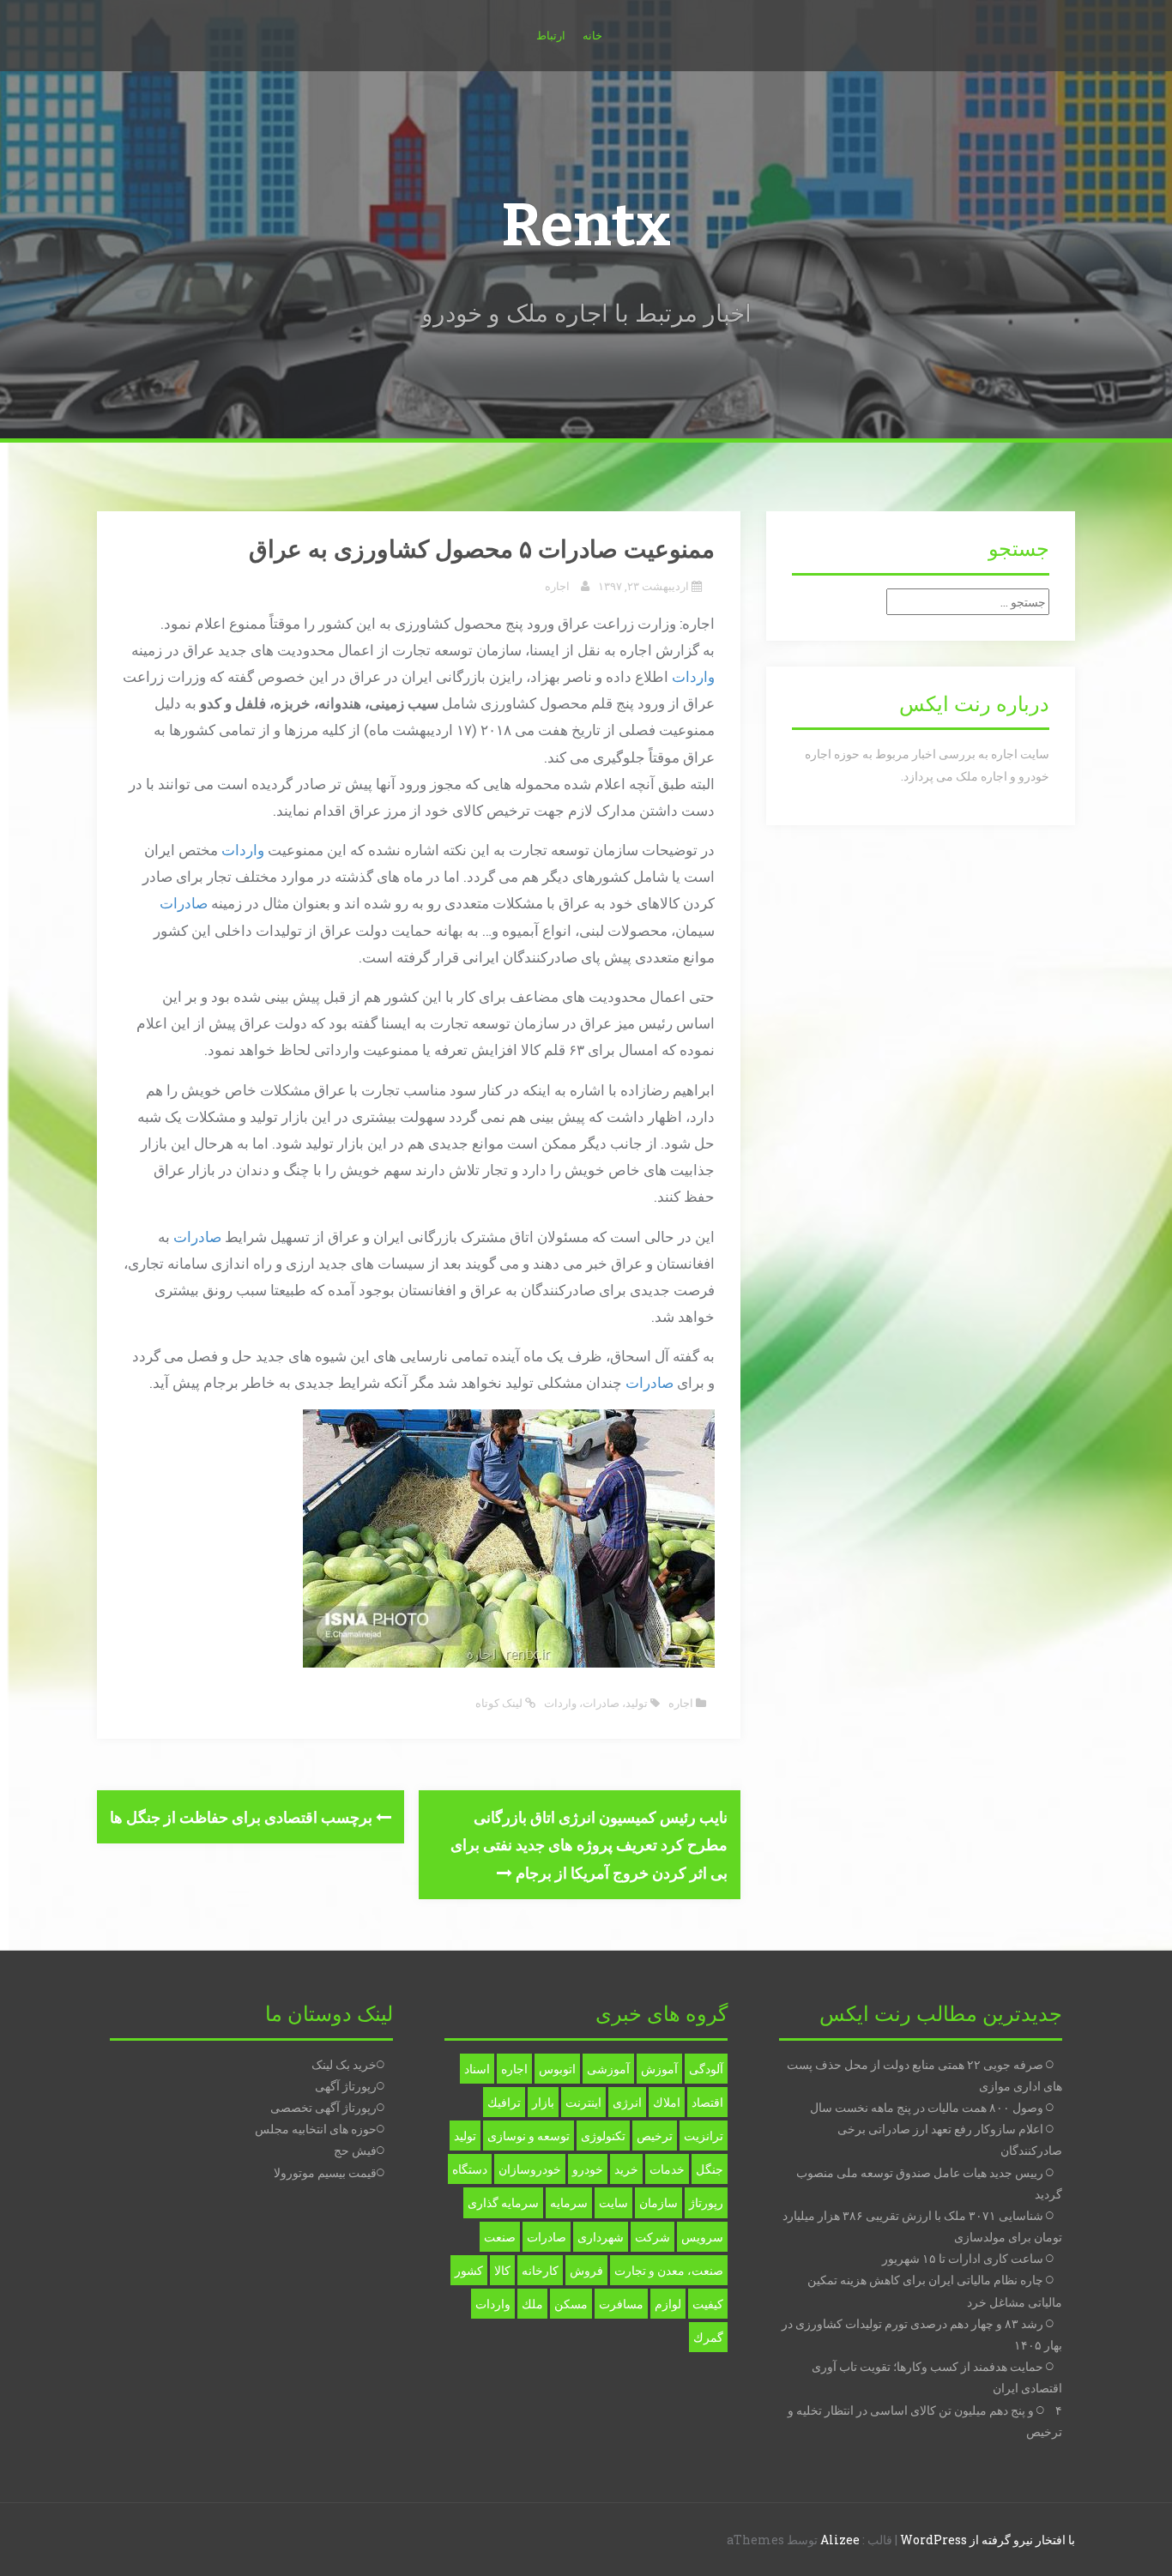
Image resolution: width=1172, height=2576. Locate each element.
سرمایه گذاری (503, 2202)
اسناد (477, 2069)
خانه (592, 35)
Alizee (840, 2540)
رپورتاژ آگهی (346, 2086)
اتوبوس (557, 2069)
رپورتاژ (706, 2202)
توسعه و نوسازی (529, 2136)
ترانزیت (704, 2136)
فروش (586, 2270)
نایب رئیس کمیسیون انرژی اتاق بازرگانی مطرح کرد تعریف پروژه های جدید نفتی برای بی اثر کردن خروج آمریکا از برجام (589, 1845)
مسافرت (621, 2304)
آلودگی (706, 2069)
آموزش (659, 2069)
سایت (613, 2202)
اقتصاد (707, 2102)
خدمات (667, 2169)
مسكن (571, 2304)
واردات (693, 676)
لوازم (668, 2304)
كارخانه (540, 2270)
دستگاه (470, 2169)
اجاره (557, 586)
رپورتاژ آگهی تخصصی (323, 2107)
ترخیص (655, 2136)
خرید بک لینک (344, 2064)
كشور (469, 2270)
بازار (543, 2102)
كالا (502, 2270)
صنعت (500, 2237)
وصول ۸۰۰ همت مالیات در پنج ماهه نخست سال (927, 2107)
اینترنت (583, 2102)
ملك (532, 2304)
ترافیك (504, 2102)
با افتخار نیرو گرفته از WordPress (988, 2540)
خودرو (588, 2169)
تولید (637, 1703)
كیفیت (708, 2304)
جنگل (710, 2169)
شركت (652, 2237)
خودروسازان (530, 2169)
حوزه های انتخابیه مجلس (316, 2129)
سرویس (702, 2237)
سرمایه (569, 2202)
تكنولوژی (603, 2136)
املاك (667, 2102)
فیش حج (355, 2150)
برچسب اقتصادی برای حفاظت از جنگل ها (243, 1817)
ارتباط (551, 35)
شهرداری (601, 2237)
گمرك (708, 2337)
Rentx (586, 226)
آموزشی (608, 2069)
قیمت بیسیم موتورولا (325, 2172)
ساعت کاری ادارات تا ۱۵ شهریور (963, 2258)
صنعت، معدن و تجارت (669, 2270)
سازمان (658, 2202)
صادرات (184, 903)
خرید (626, 2169)
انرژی (627, 2102)
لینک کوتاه (500, 1703)
